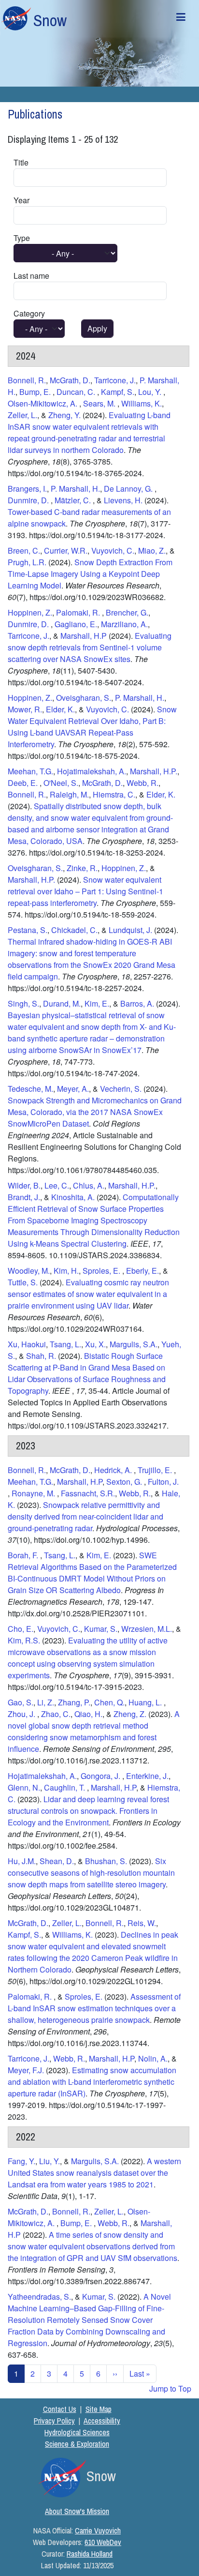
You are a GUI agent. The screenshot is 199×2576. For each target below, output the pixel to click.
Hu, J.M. (22, 1861)
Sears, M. (100, 403)
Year (21, 200)
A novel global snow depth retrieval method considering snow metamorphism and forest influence (94, 1731)
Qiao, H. (88, 1714)
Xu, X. (95, 1344)
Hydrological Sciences (77, 2432)
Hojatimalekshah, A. (92, 771)
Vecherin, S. (121, 1089)
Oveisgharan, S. (84, 698)
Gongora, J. (101, 1776)
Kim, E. (97, 1003)
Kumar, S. (101, 1629)
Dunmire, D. (29, 500)
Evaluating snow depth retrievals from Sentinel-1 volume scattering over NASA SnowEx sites (90, 647)
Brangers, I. (27, 489)
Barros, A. (137, 1003)
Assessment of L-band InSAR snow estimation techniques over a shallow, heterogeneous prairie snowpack (94, 2008)
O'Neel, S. (61, 783)
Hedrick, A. (114, 1470)
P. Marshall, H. (75, 489)
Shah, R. (41, 1356)
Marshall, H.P (84, 636)
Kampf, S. (118, 392)
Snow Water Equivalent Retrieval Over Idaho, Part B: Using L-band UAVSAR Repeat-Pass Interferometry (92, 727)
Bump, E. (36, 392)
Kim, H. (66, 1271)
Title (21, 162)
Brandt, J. (24, 1197)
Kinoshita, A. (73, 1197)
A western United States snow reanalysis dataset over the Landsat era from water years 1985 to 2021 (94, 2173)
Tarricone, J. (115, 380)
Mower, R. (25, 709)
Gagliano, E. (76, 624)
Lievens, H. (124, 500)
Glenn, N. (24, 1787)
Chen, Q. (109, 1702)
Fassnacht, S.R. (88, 1493)
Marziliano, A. (124, 624)
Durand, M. (62, 1003)
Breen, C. (24, 550)
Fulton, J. (163, 1482)
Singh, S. (23, 1003)
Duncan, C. (77, 392)
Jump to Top (170, 2388)
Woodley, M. (29, 1271)
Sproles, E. (102, 1271)
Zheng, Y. (64, 415)
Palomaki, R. (79, 612)
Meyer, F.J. (26, 2070)
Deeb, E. (24, 783)
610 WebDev (103, 2542)
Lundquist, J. (130, 930)
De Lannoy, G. (129, 489)
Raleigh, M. (69, 794)
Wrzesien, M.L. (147, 1629)
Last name (31, 276)
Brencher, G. (127, 612)
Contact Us (60, 2409)
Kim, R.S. (24, 1640)
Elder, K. (60, 709)
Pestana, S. (28, 930)
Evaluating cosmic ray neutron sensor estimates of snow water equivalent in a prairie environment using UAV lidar (88, 1294)
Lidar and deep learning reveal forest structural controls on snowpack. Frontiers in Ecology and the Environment (88, 1811)
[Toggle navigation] (181, 19)
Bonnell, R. (27, 380)
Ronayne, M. (34, 1493)
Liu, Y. (50, 2161)
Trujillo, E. (156, 1470)
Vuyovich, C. (113, 550)
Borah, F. (24, 1555)
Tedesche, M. (30, 1089)
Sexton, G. (125, 1482)
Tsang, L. (65, 1344)
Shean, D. (57, 1861)
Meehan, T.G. (30, 771)
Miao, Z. (152, 550)
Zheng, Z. (131, 1714)
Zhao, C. (56, 1714)
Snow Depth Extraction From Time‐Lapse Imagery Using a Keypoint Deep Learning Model (90, 574)
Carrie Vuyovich (98, 2531)
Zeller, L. (22, 415)
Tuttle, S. (23, 1282)
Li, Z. (46, 1702)
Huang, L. (146, 1702)
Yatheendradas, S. (39, 2297)
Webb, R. (142, 783)
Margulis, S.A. (134, 1344)
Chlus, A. (89, 1185)
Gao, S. (21, 1702)
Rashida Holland (90, 2554)
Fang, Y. (21, 2161)
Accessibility (102, 2421)
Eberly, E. (142, 1271)
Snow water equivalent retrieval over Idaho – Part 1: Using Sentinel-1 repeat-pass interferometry (85, 891)
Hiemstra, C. (114, 794)
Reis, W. (142, 1923)
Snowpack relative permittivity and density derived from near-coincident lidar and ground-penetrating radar (85, 1516)
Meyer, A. (73, 1089)
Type (22, 238)
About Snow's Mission (77, 2511)
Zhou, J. (22, 1714)
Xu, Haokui (27, 1344)
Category (29, 313)
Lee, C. (57, 1185)
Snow (50, 20)
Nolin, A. (153, 2058)
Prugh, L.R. (27, 562)
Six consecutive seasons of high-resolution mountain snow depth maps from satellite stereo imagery (91, 1873)
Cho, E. (21, 1629)
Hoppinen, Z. (30, 612)
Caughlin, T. (65, 1787)
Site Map (99, 2409)
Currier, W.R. (66, 550)
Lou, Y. (151, 392)
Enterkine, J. (147, 1776)
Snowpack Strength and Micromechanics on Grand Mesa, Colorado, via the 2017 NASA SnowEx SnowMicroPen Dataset (95, 1112)
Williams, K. (142, 403)
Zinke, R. (82, 868)
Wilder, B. (24, 1185)
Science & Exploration (77, 2444)
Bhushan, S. (106, 1861)
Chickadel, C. (74, 930)
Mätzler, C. (74, 500)
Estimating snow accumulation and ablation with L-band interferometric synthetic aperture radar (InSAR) (92, 2082)
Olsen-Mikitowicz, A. (43, 403)
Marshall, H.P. (154, 771)
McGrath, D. (70, 380)
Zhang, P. (74, 1702)
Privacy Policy (54, 2421)
